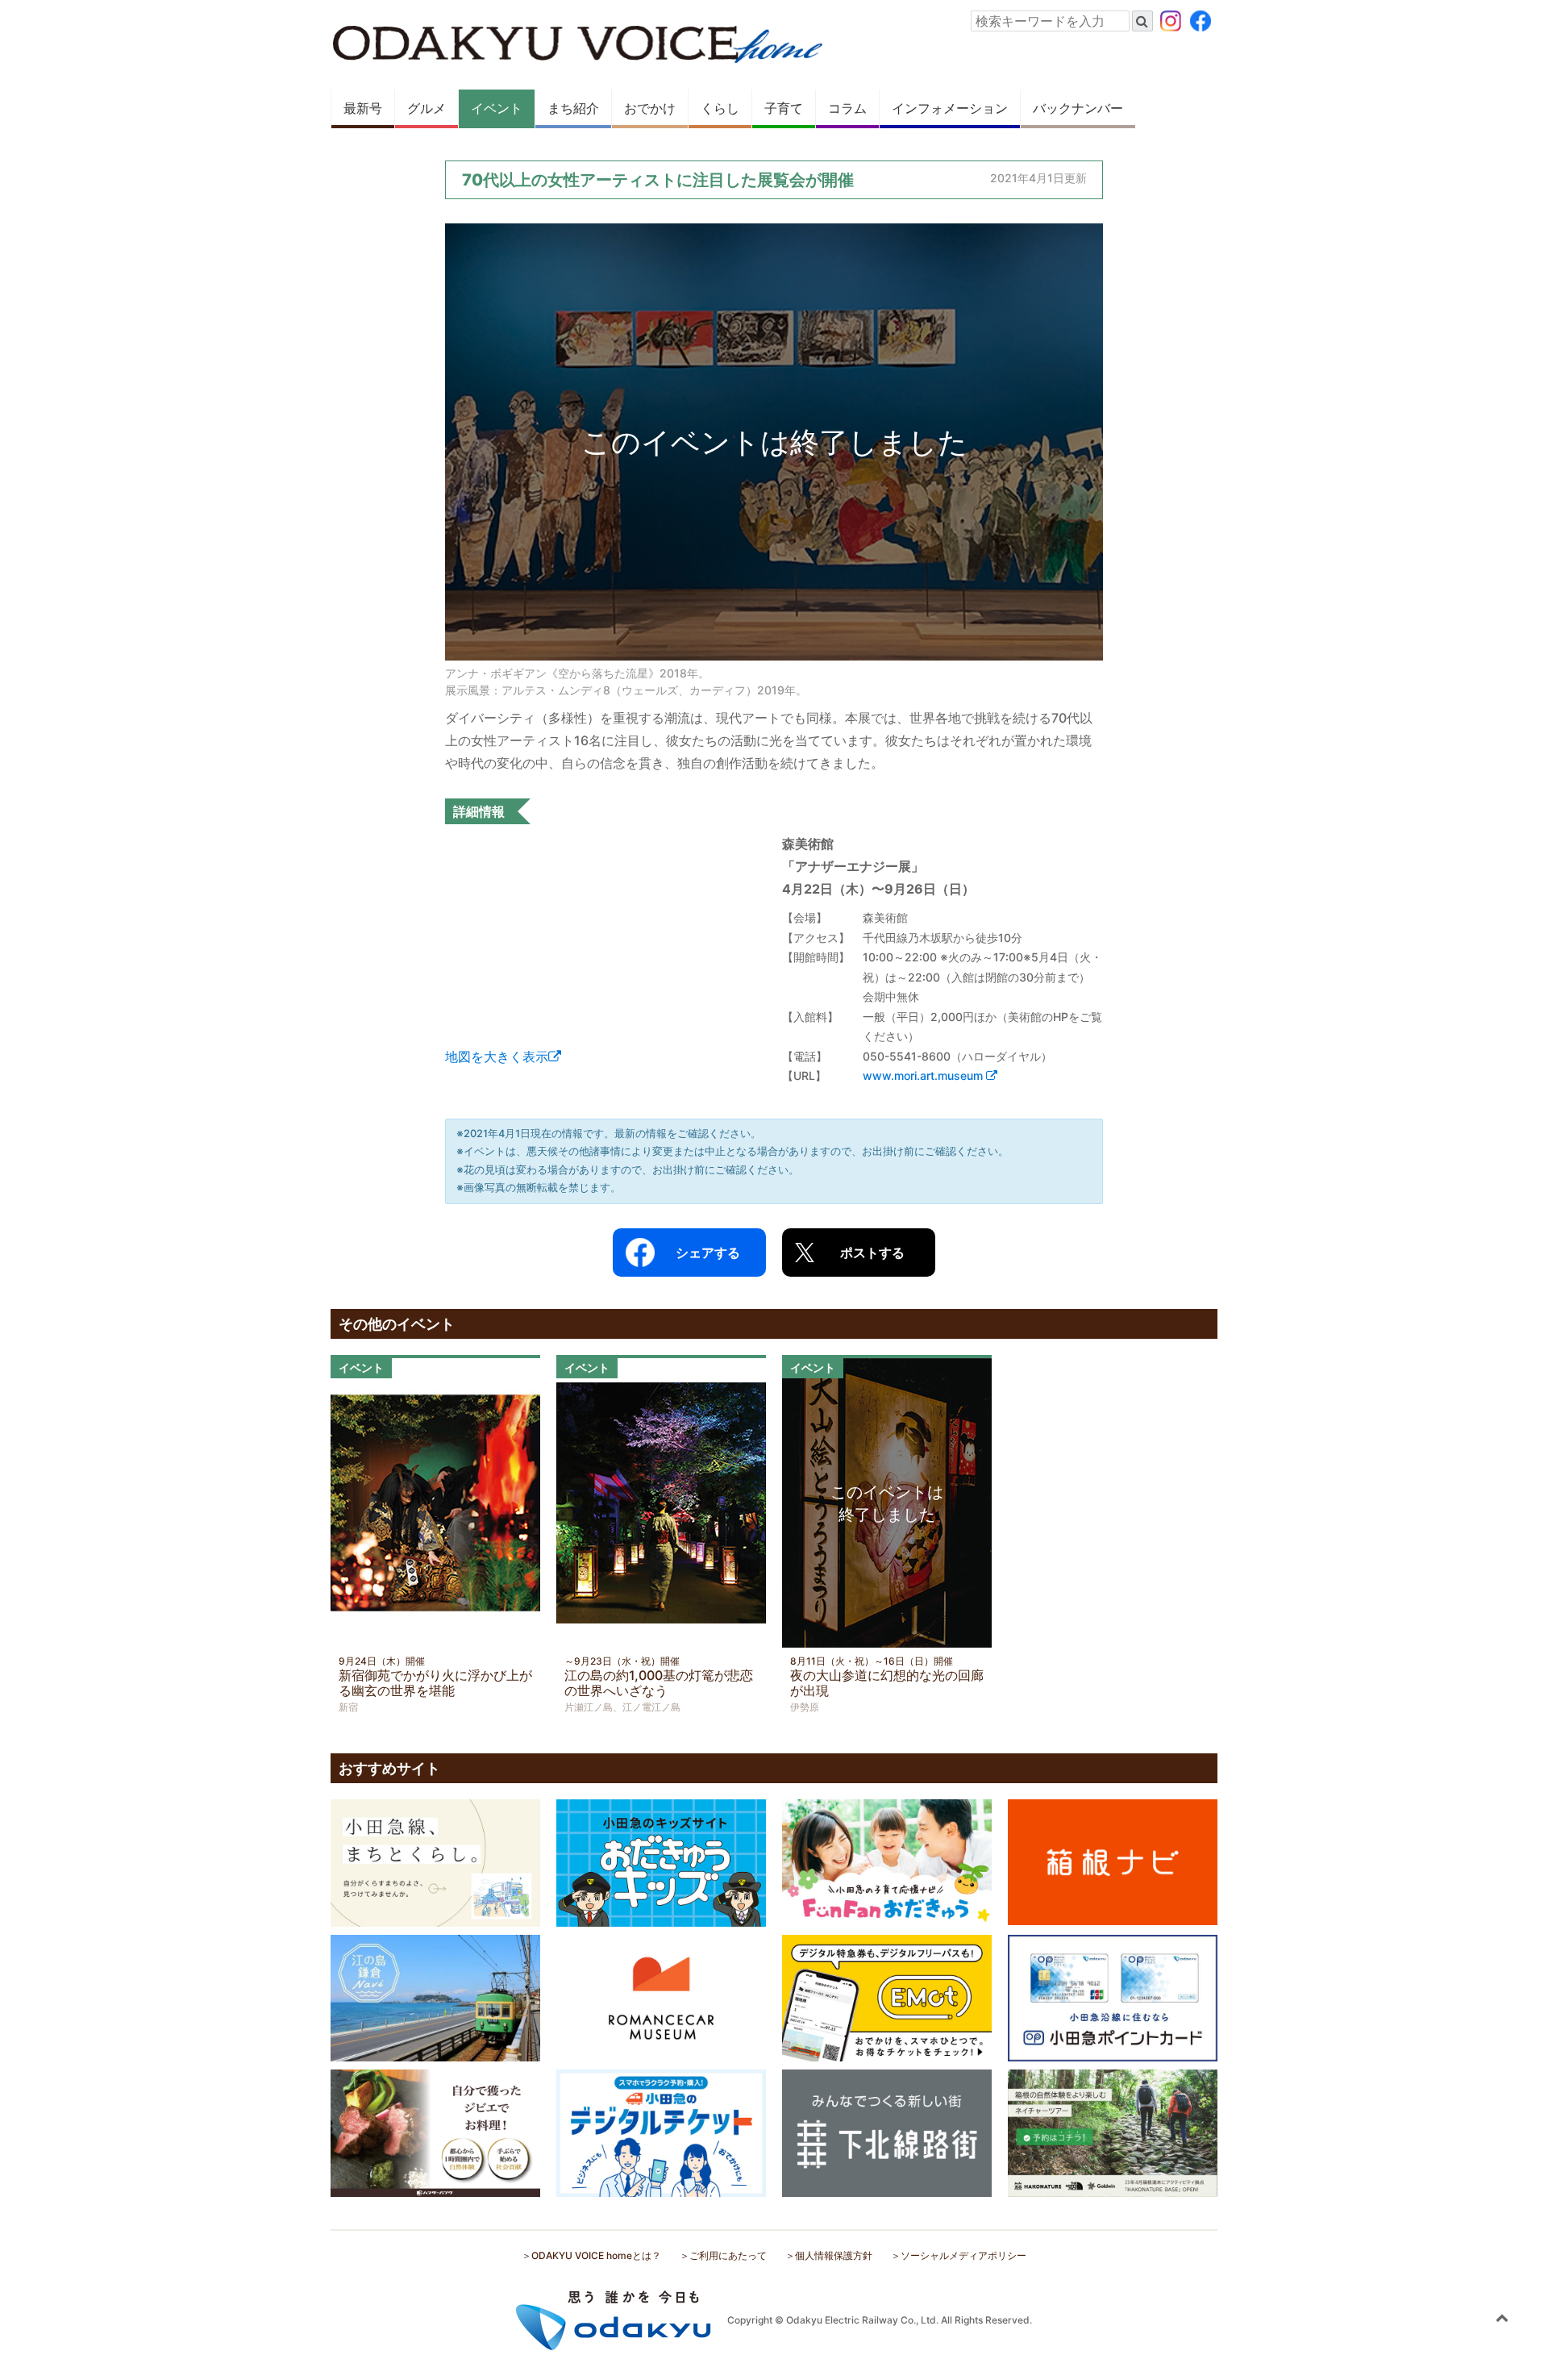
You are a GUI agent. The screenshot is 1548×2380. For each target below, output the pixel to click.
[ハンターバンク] (435, 2132)
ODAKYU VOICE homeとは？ (596, 2255)
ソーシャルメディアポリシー (963, 2255)
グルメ (427, 108)
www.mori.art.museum (924, 1075)
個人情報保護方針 (834, 2255)
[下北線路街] (887, 2132)
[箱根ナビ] (1113, 1861)
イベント (497, 108)
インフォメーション (950, 108)
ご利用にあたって (728, 2255)
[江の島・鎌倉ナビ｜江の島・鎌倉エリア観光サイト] (435, 1997)
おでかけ (650, 108)
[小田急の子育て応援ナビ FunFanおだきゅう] (887, 1861)
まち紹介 (573, 108)
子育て (784, 108)
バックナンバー (1078, 108)
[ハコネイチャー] (1113, 2132)
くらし (720, 108)
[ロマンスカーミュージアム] (661, 1997)
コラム (847, 108)
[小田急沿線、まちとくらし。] (435, 1861)
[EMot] (887, 1997)
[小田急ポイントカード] (1113, 1997)
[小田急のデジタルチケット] (661, 2132)
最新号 (363, 108)
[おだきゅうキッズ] (661, 1861)
